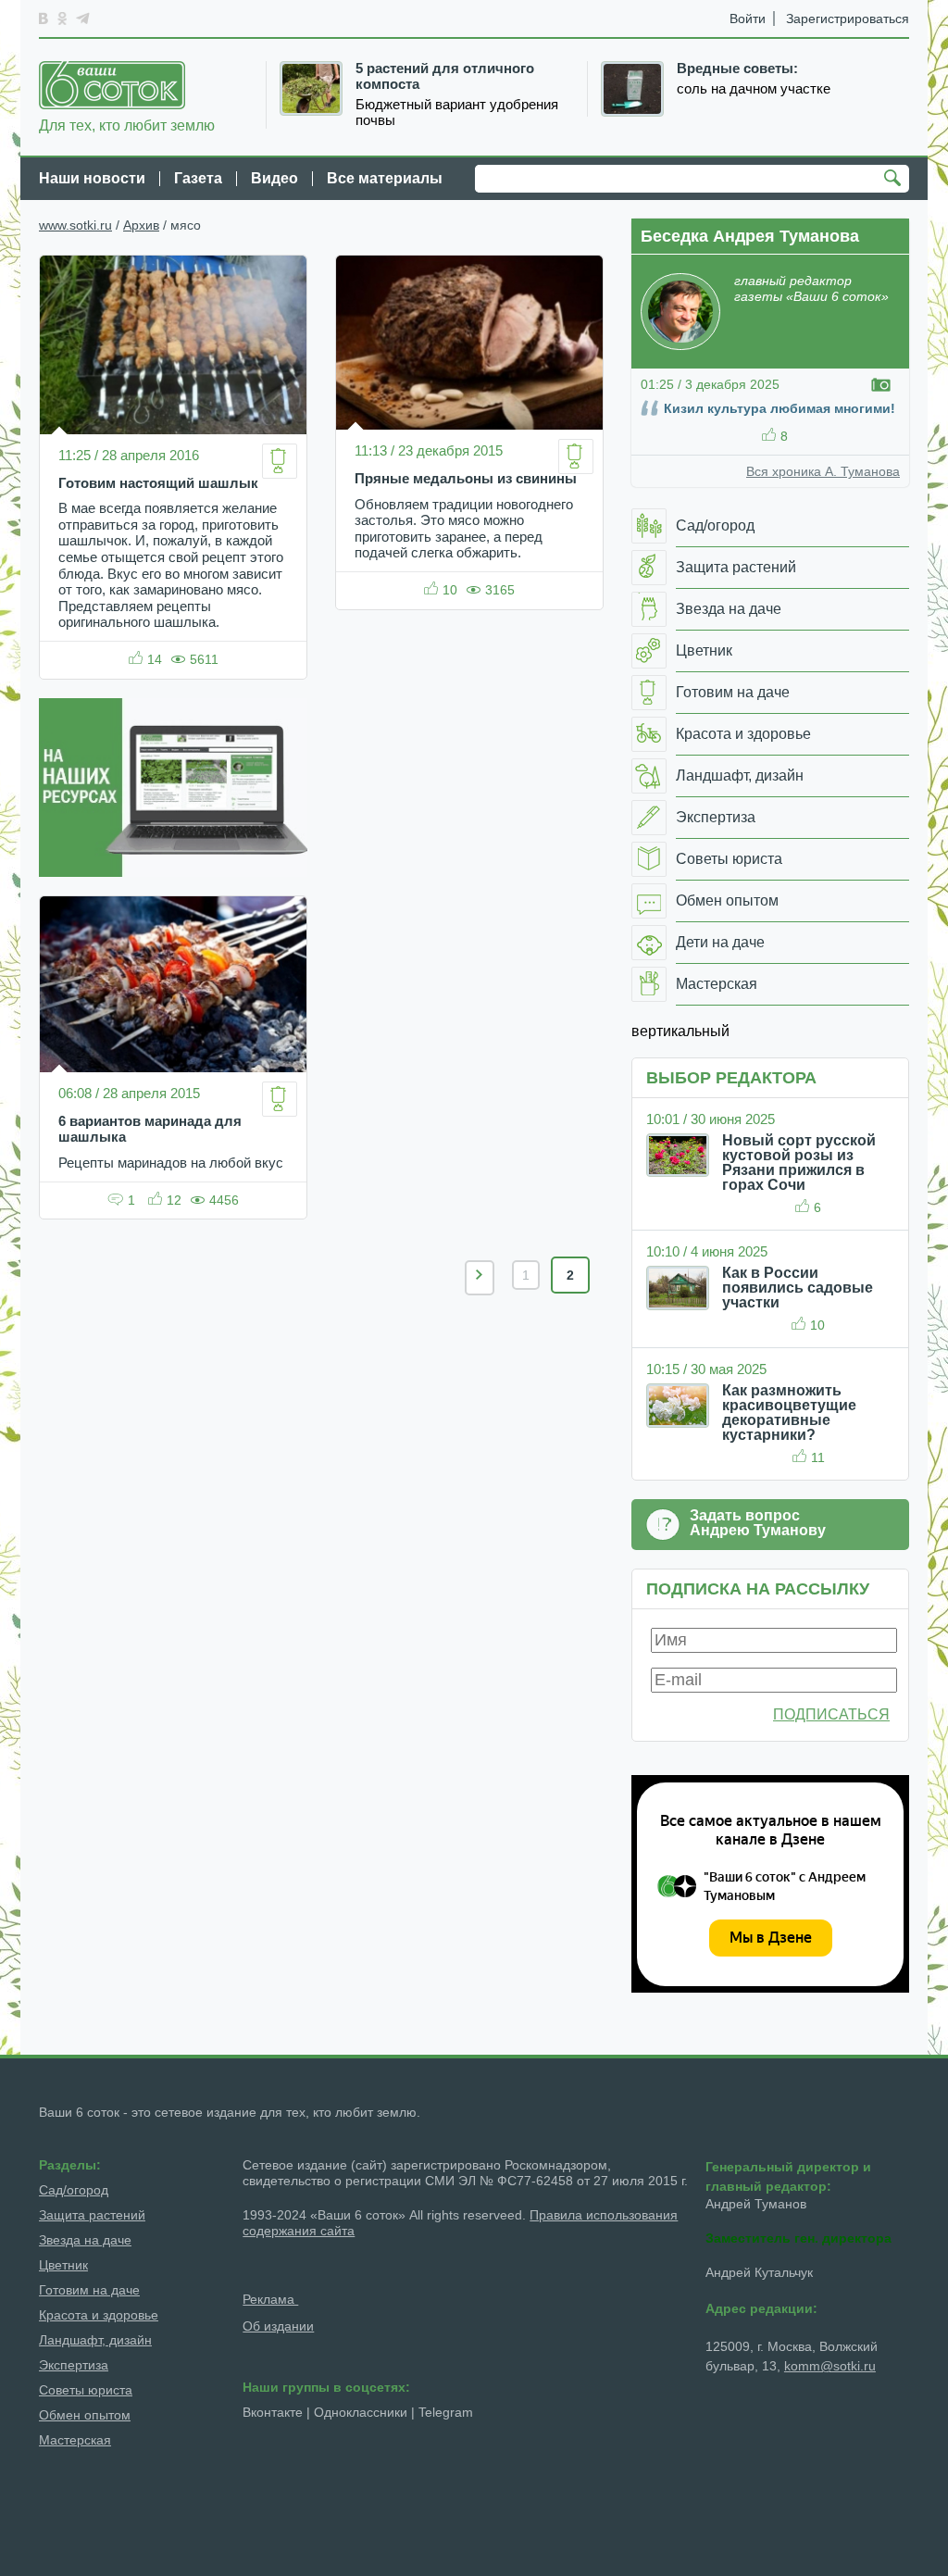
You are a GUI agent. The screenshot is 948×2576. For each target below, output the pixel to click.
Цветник (63, 2265)
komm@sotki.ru (830, 2366)
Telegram (446, 2412)
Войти (748, 19)
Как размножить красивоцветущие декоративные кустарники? (789, 1413)
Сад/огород (74, 2190)
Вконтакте (273, 2412)
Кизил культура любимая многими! (780, 408)
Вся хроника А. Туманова (823, 471)
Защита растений (92, 2215)
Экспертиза (74, 2365)
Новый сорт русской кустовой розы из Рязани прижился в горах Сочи (799, 1163)
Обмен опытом (85, 2415)
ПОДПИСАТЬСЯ (831, 1714)
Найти (895, 180)
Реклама (270, 2299)
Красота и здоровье (99, 2315)
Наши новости (92, 178)
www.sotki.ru (75, 225)
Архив (141, 225)
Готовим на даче (89, 2290)
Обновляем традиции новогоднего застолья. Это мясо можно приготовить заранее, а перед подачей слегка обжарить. (464, 529)
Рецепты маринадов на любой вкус (171, 1163)
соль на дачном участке (754, 89)
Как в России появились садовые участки (798, 1288)
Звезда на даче (85, 2240)
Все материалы (385, 178)
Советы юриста (86, 2390)
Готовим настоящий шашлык (158, 483)
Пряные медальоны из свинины (466, 479)
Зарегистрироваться (848, 19)
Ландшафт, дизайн (95, 2340)
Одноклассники (361, 2412)
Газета (198, 178)
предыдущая (480, 1278)
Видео (274, 178)
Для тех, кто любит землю (127, 125)
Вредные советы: (737, 69)
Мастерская (75, 2440)
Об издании (278, 2326)
